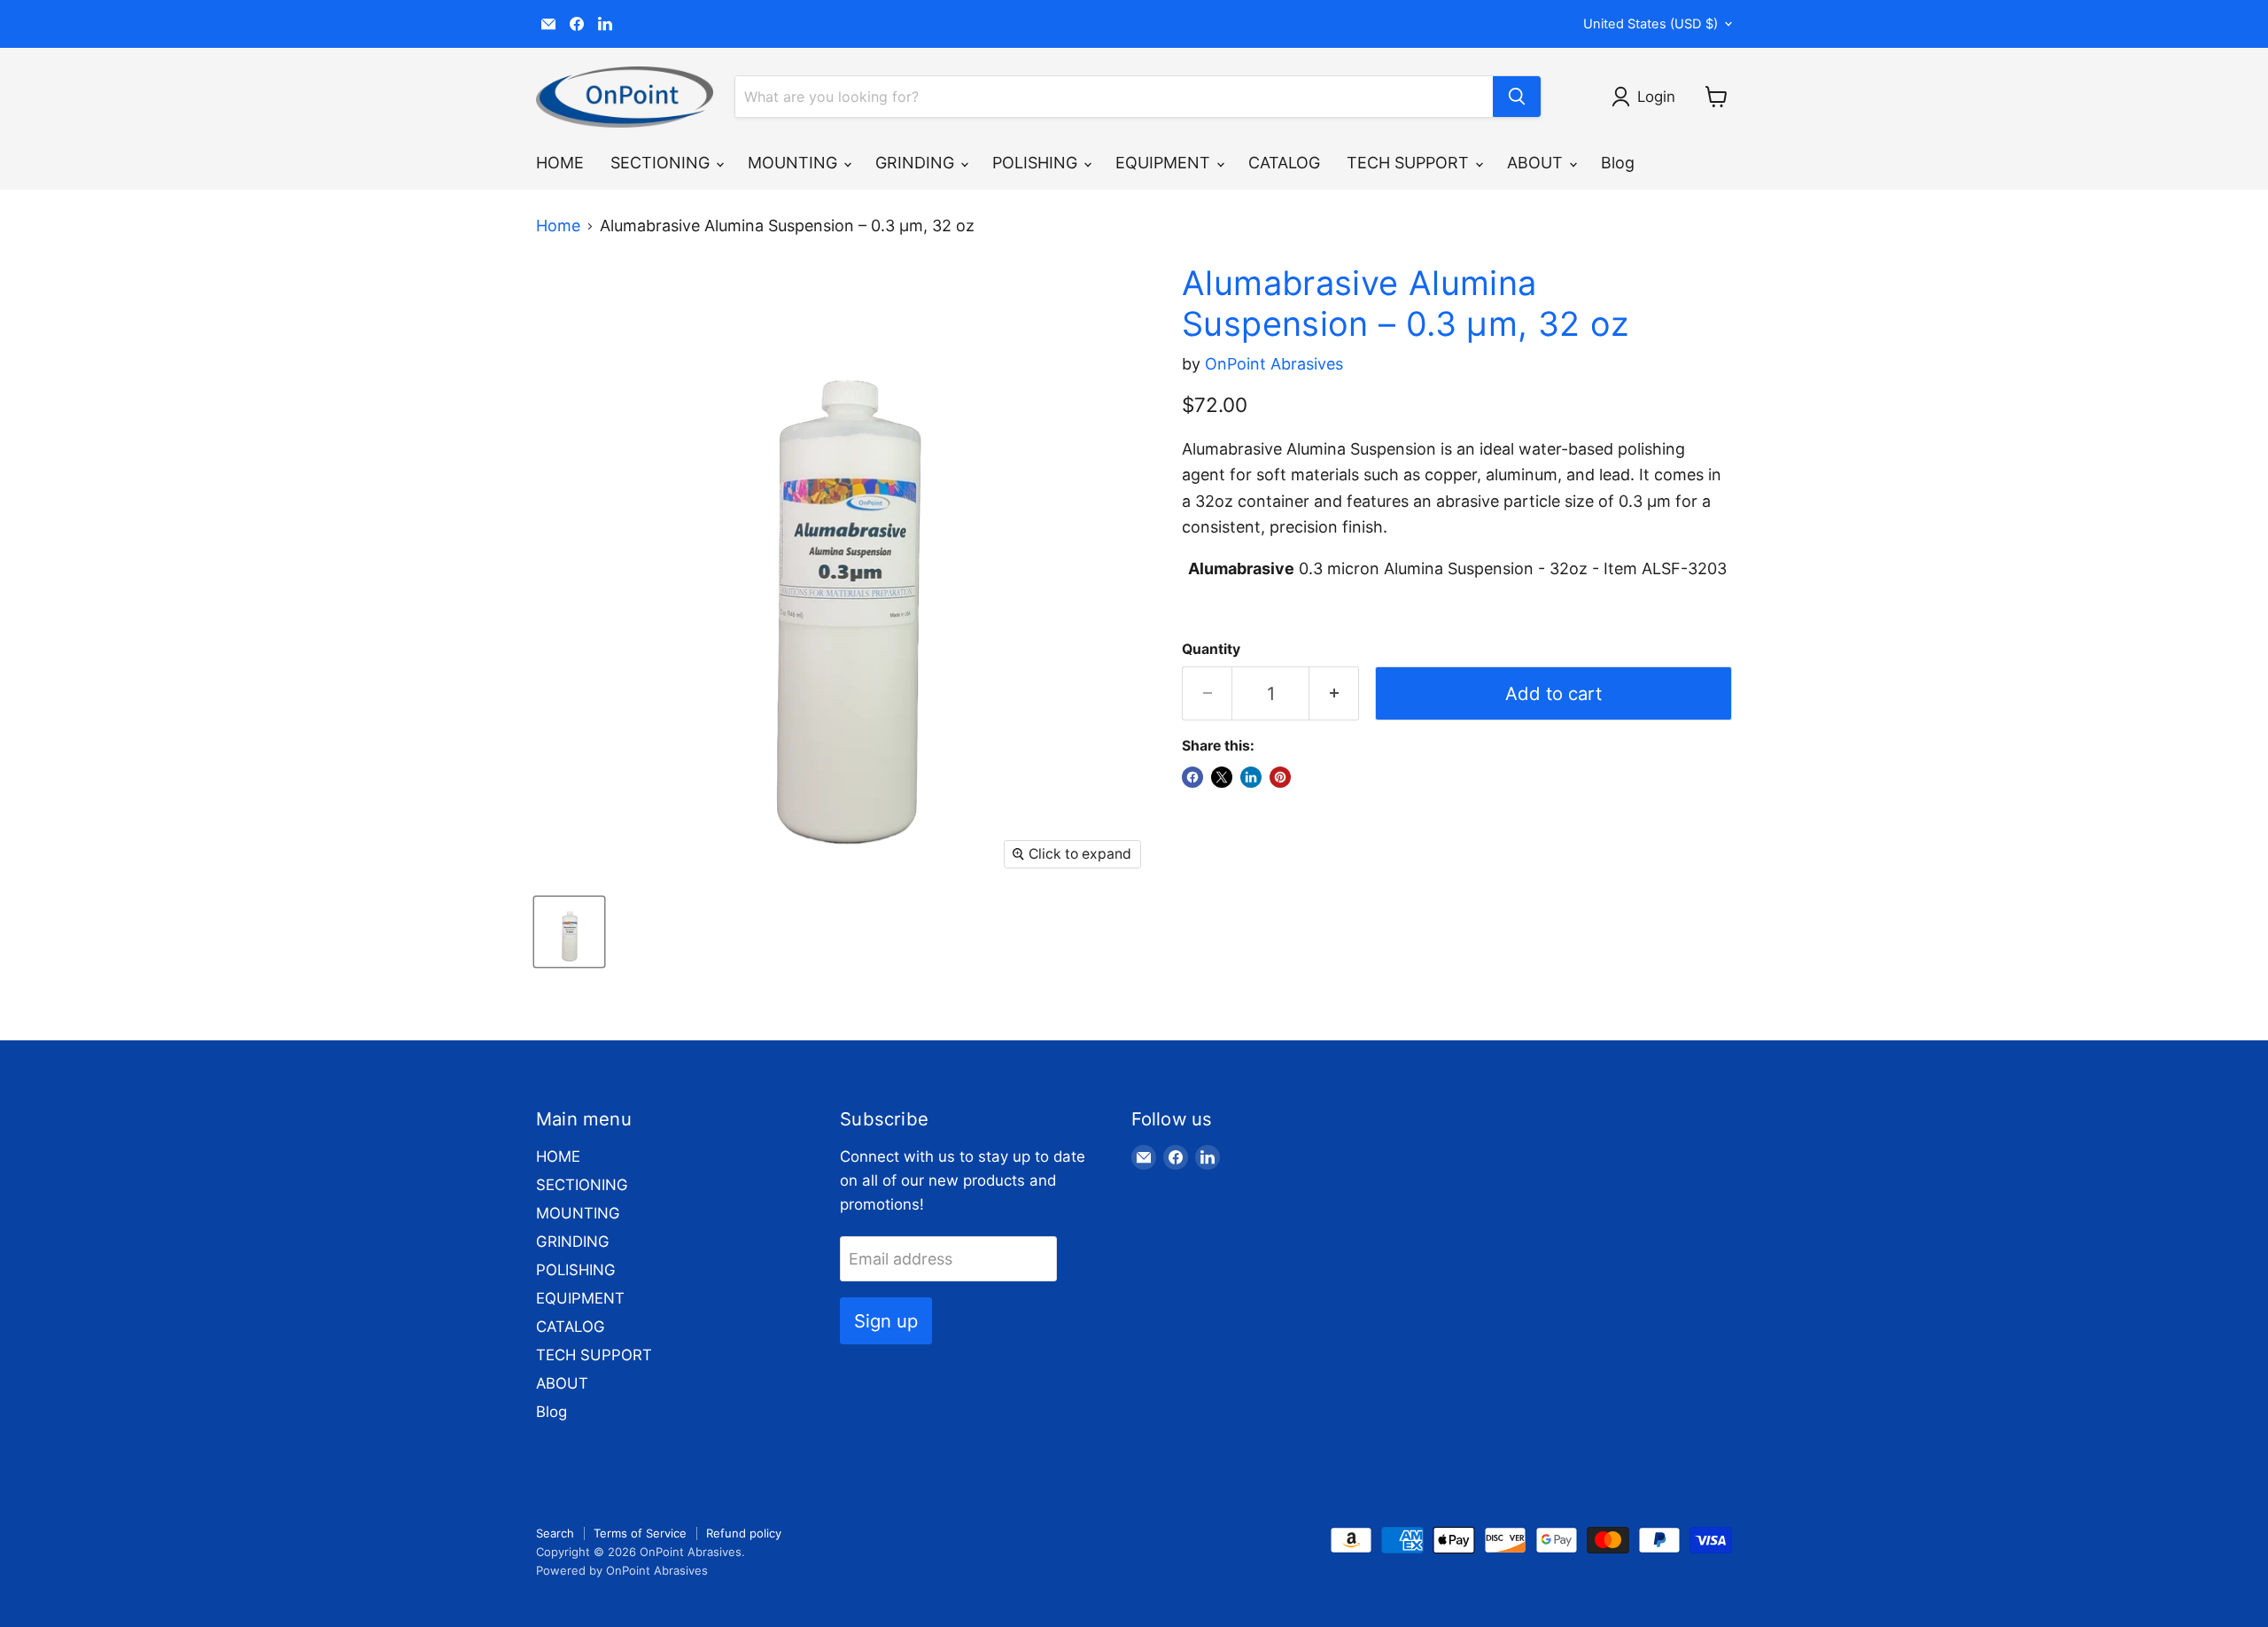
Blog (1618, 163)
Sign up (886, 1321)
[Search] (1517, 97)
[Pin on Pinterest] (1280, 777)
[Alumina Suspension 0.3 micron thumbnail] (569, 932)
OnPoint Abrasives (1274, 364)
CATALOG (1284, 163)
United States (1651, 24)
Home (558, 226)
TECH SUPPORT (1410, 163)
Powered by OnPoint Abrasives (622, 1570)
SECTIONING (662, 163)
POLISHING (1037, 163)
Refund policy (744, 1533)
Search (555, 1533)
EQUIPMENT (1165, 163)
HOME (560, 163)
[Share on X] (1222, 777)
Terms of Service (640, 1533)
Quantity (1211, 650)
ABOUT (1537, 163)
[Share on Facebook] (1192, 777)
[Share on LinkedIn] (1251, 777)
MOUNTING (795, 163)
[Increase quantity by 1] (1334, 693)
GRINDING (917, 163)
